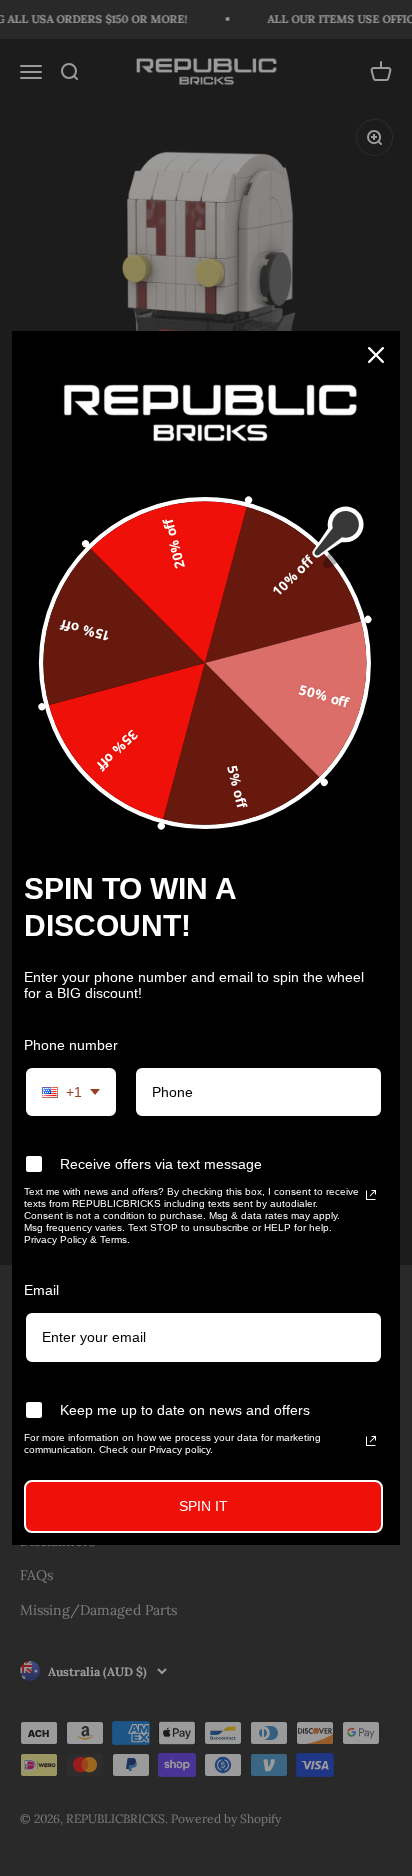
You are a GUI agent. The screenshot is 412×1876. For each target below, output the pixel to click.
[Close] (376, 355)
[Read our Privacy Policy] (371, 1195)
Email (41, 1290)
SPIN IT (203, 1506)
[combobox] (71, 1092)
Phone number (71, 1045)
